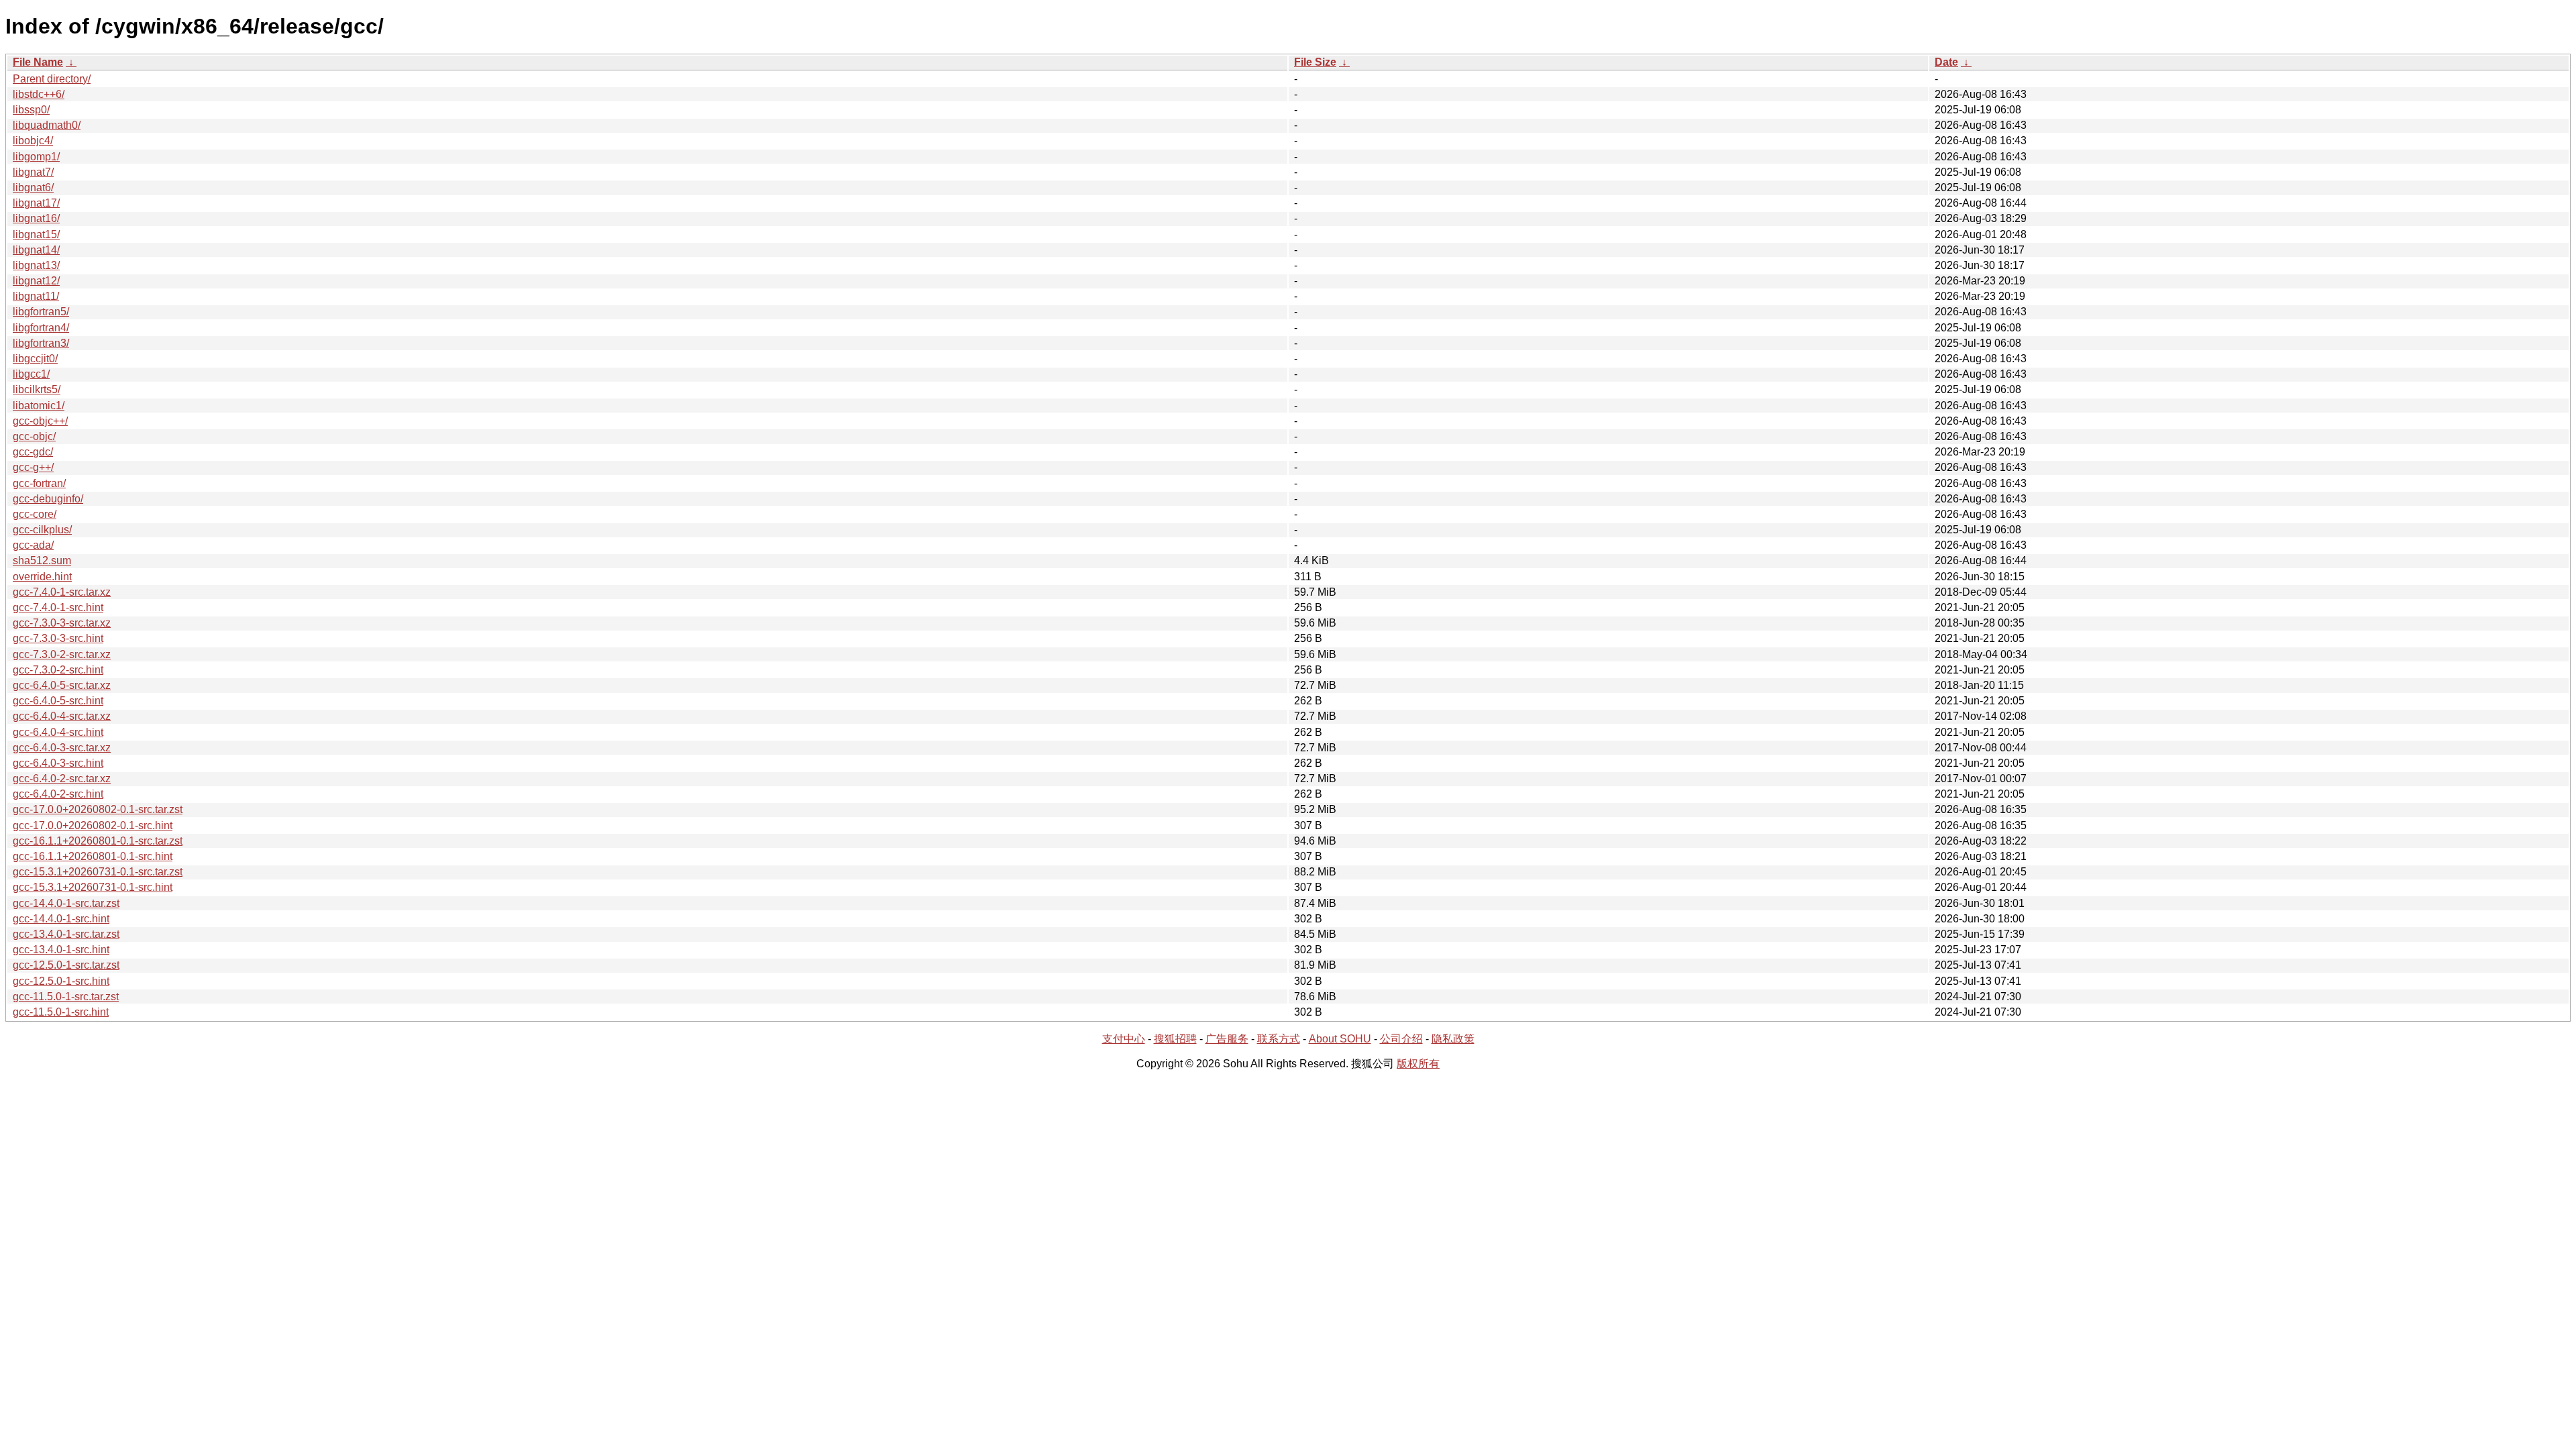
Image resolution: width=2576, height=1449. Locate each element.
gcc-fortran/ (39, 483)
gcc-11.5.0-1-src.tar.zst (66, 997)
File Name (38, 62)
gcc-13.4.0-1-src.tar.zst (66, 934)
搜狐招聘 (1175, 1039)
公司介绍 (1401, 1039)
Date (1946, 62)
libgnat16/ (36, 218)
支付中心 (1124, 1039)
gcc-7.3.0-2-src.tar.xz (62, 654)
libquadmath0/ (47, 125)
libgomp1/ (36, 157)
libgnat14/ (36, 250)
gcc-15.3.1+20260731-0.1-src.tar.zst (98, 872)
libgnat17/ (36, 203)
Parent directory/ (52, 79)
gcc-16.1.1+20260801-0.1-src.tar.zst (98, 841)
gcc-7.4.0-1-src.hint (58, 607)
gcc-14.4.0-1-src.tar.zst (66, 903)
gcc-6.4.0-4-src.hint (58, 732)
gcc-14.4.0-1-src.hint (61, 919)
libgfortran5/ (41, 312)
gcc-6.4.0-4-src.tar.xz (62, 716)
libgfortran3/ (41, 343)
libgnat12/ (36, 281)
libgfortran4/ (41, 328)
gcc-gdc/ (33, 452)
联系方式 (1279, 1039)
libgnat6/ (33, 187)
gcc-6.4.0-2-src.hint (58, 794)
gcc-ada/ (33, 545)
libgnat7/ (33, 172)
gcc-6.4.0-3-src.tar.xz (62, 748)
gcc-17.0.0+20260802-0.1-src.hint (93, 825)
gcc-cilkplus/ (42, 530)
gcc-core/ (35, 514)
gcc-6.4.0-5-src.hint (58, 701)
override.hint (42, 577)
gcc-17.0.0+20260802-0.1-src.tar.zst (98, 809)
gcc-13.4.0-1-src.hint (61, 950)
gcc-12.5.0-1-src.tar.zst (66, 965)
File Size (1315, 62)
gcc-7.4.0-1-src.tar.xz (62, 592)
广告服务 (1227, 1039)
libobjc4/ (33, 141)
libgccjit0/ (35, 359)
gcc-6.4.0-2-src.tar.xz (62, 779)
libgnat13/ (36, 265)
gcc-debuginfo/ (48, 499)
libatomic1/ (39, 406)
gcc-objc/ (34, 436)
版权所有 (1418, 1064)
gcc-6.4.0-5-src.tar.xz (62, 685)
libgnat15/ (36, 234)
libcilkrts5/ (37, 389)
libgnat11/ (36, 296)
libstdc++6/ (39, 94)
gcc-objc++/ (40, 421)
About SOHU (1340, 1039)
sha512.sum (42, 560)
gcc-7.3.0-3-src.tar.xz (62, 623)
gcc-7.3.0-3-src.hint (58, 638)
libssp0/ (31, 110)
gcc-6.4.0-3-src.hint (58, 763)
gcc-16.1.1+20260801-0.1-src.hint (93, 856)
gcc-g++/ (33, 467)
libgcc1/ (31, 374)
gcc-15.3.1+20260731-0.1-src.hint (93, 887)
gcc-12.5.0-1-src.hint (61, 981)
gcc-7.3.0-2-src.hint (58, 670)
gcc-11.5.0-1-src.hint (61, 1012)
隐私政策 (1453, 1039)
